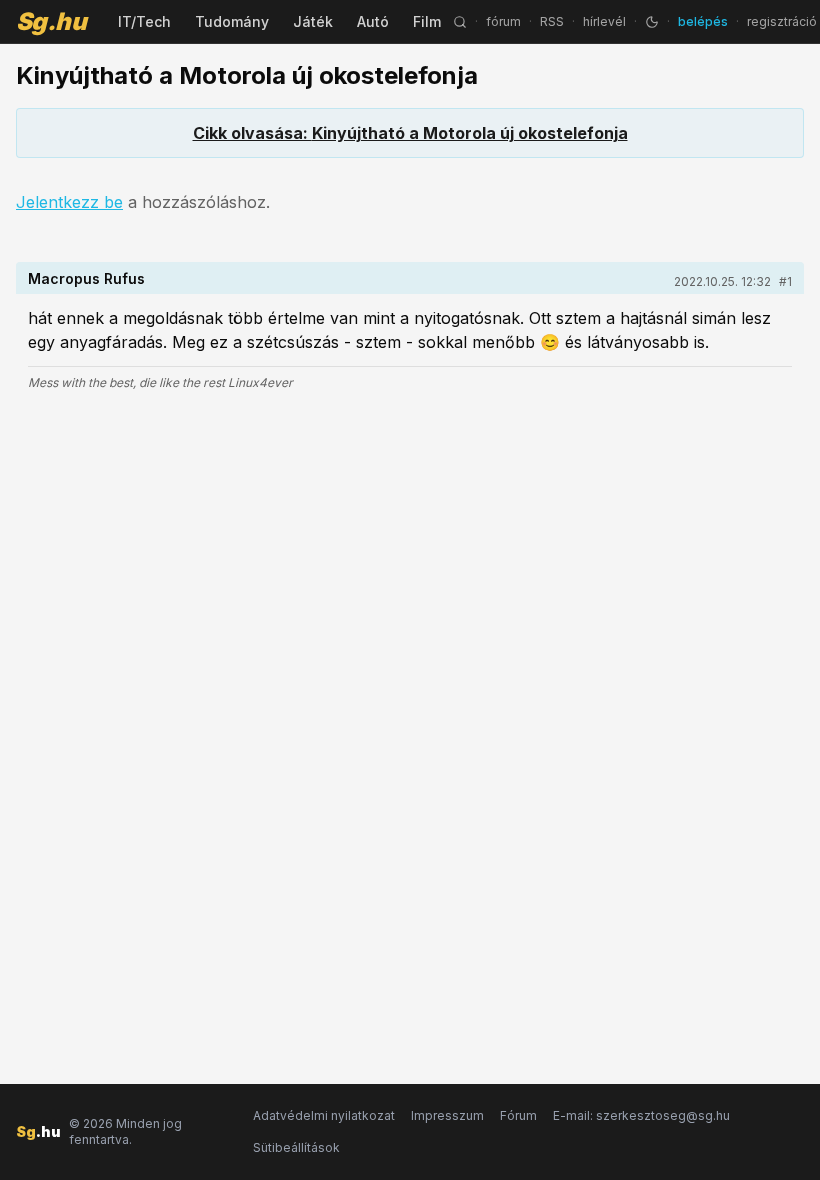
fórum (503, 21)
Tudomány (232, 21)
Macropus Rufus (86, 278)
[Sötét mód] (652, 22)
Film (427, 21)
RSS (552, 21)
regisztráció (782, 21)
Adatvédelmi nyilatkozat (324, 1115)
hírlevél (604, 21)
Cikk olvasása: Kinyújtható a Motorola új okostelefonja (410, 133)
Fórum (518, 1115)
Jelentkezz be (69, 202)
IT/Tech (144, 21)
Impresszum (447, 1115)
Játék (313, 21)
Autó (373, 21)
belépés (703, 21)
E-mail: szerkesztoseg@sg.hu (641, 1115)
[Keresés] (460, 22)
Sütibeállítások (296, 1147)
